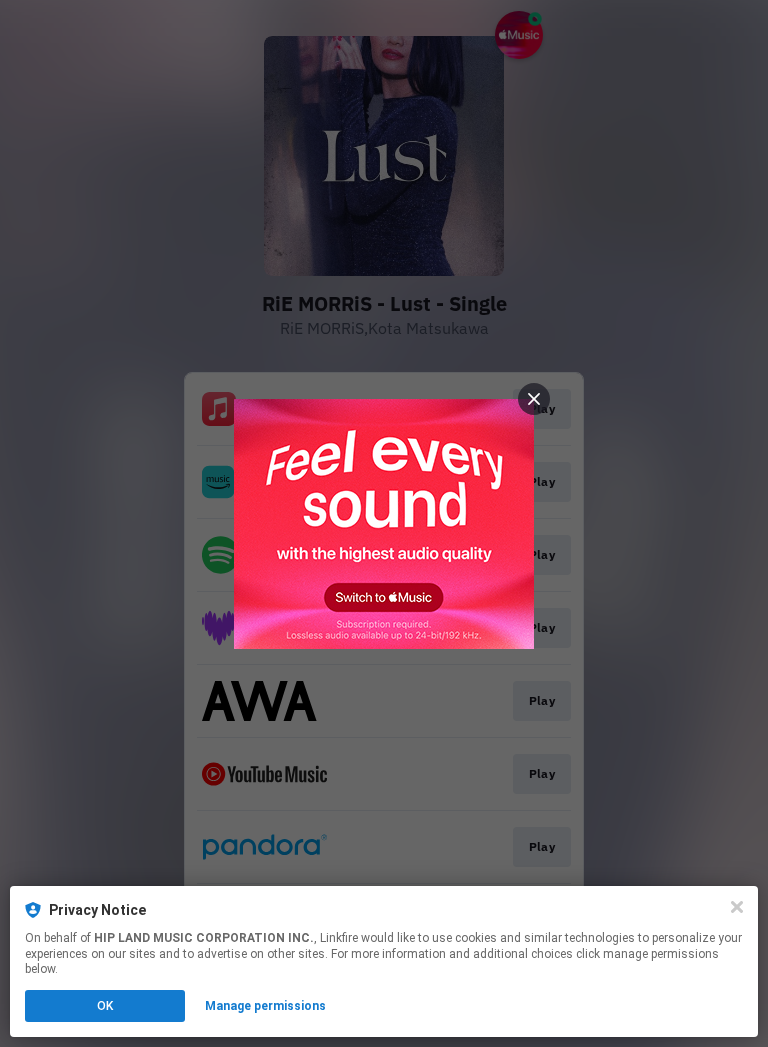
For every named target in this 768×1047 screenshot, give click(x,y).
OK (105, 1006)
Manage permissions (265, 1006)
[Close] (737, 907)
